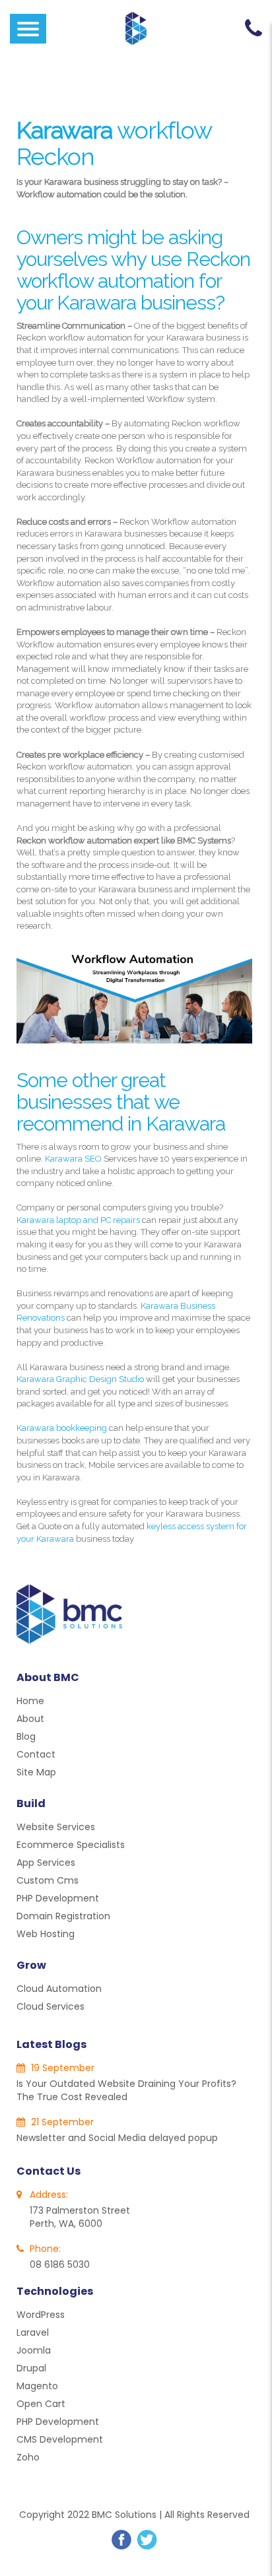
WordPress (41, 2315)
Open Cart (41, 2404)
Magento (37, 2386)
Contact (36, 1754)
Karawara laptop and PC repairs (78, 1220)
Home (30, 1701)
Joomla (34, 2350)
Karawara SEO (73, 1159)
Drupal (31, 2368)
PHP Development (58, 1898)
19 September (61, 2068)
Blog (26, 1736)
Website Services (56, 1827)
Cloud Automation (59, 1989)
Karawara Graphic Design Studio (80, 1379)
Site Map (36, 1772)
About (30, 1719)
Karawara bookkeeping (62, 1428)
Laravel (33, 2332)
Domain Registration (63, 1916)
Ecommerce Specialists (71, 1845)
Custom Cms (48, 1880)
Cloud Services (51, 2006)
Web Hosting (46, 1934)
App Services (46, 1863)
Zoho (28, 2457)
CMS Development (60, 2439)
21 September (61, 2122)
